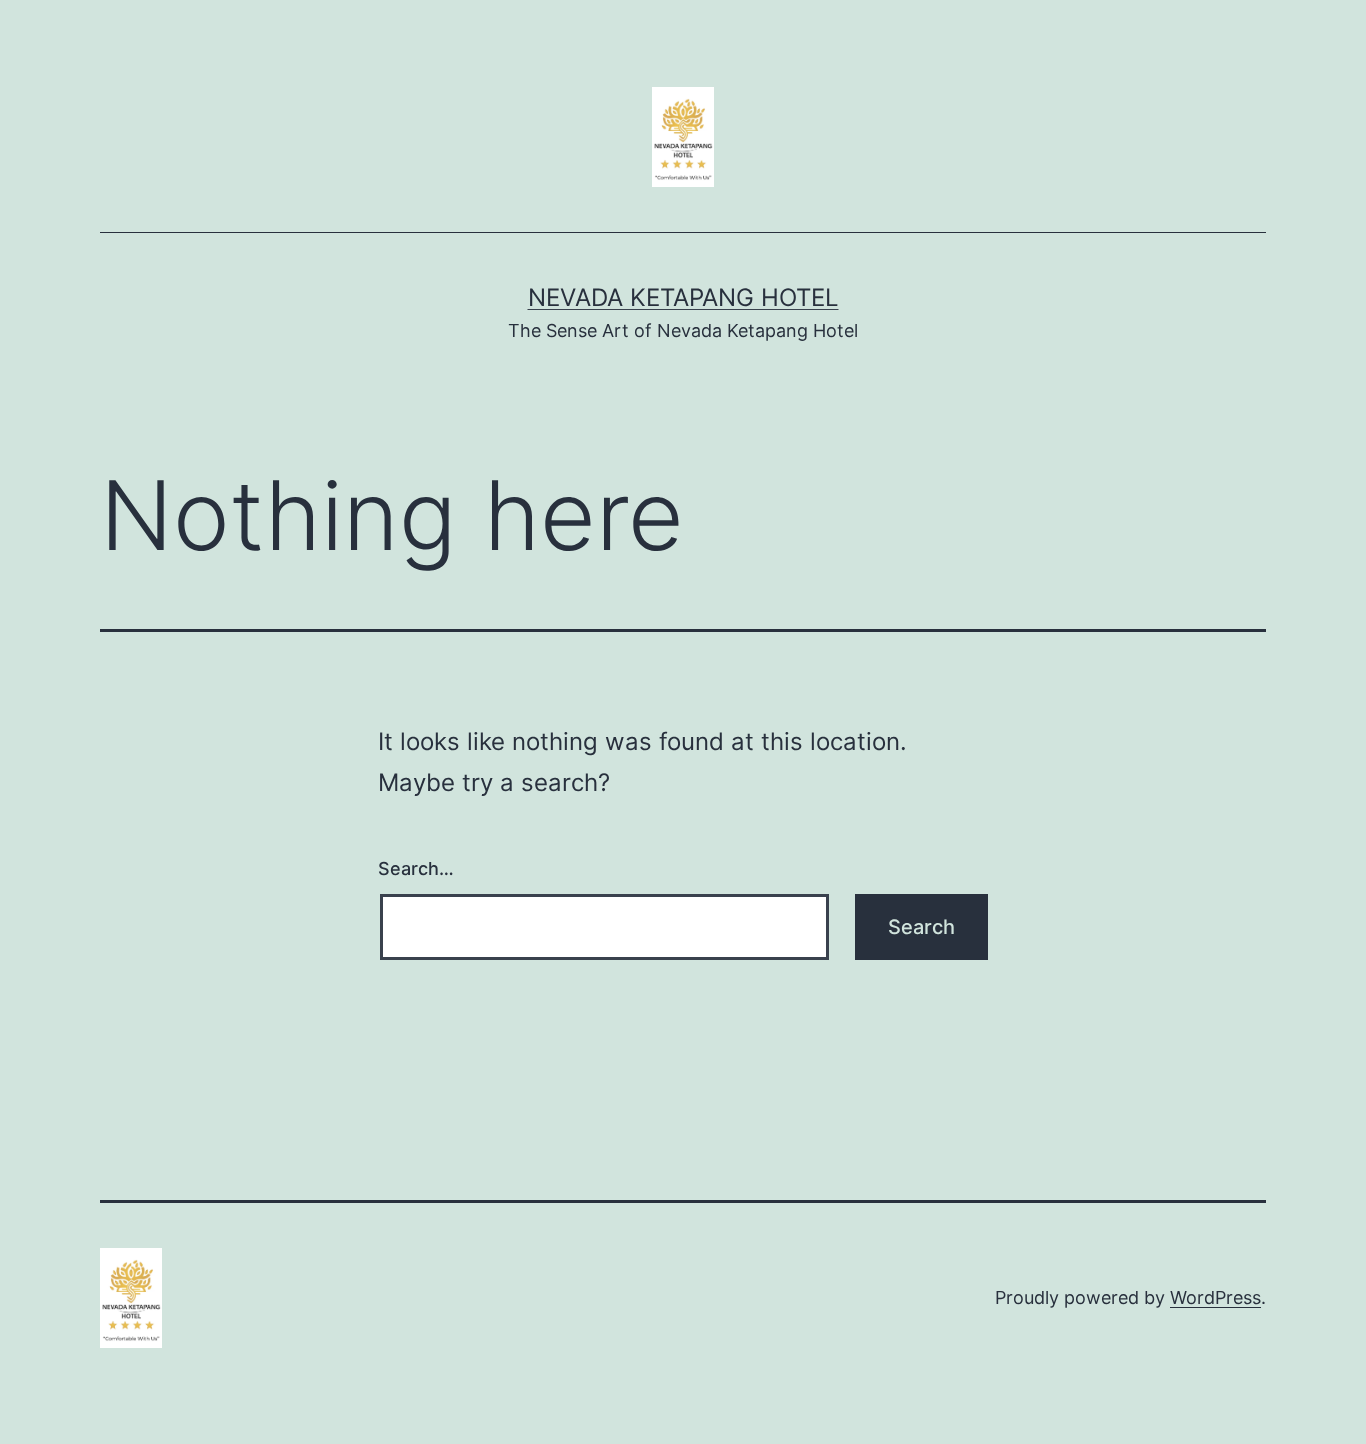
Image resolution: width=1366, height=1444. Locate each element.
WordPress (1215, 1297)
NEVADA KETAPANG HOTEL (683, 297)
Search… (416, 868)
